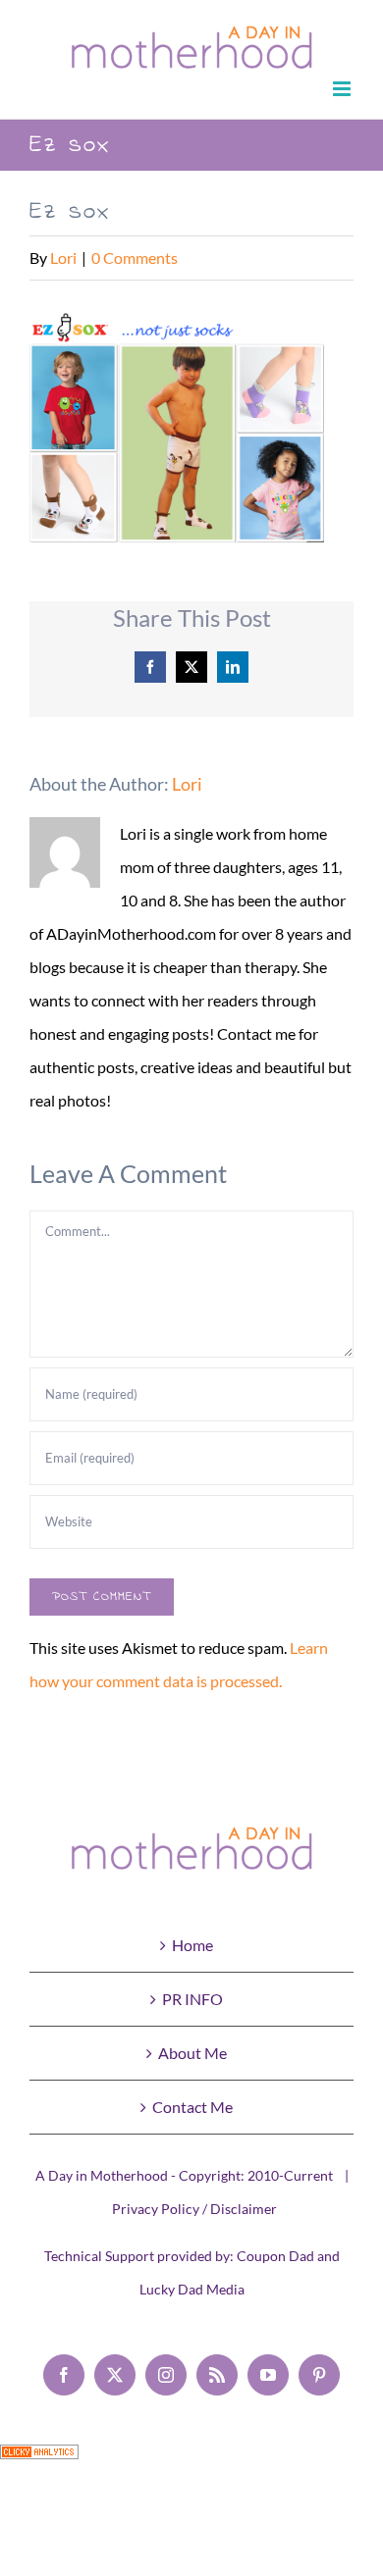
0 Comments (135, 258)
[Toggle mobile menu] (343, 89)
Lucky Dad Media (192, 2289)
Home (192, 1945)
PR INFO (192, 1999)
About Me (192, 2053)
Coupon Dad (275, 2256)
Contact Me (192, 2107)
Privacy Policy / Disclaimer (194, 2209)
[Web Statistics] (39, 2461)
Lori (63, 258)
